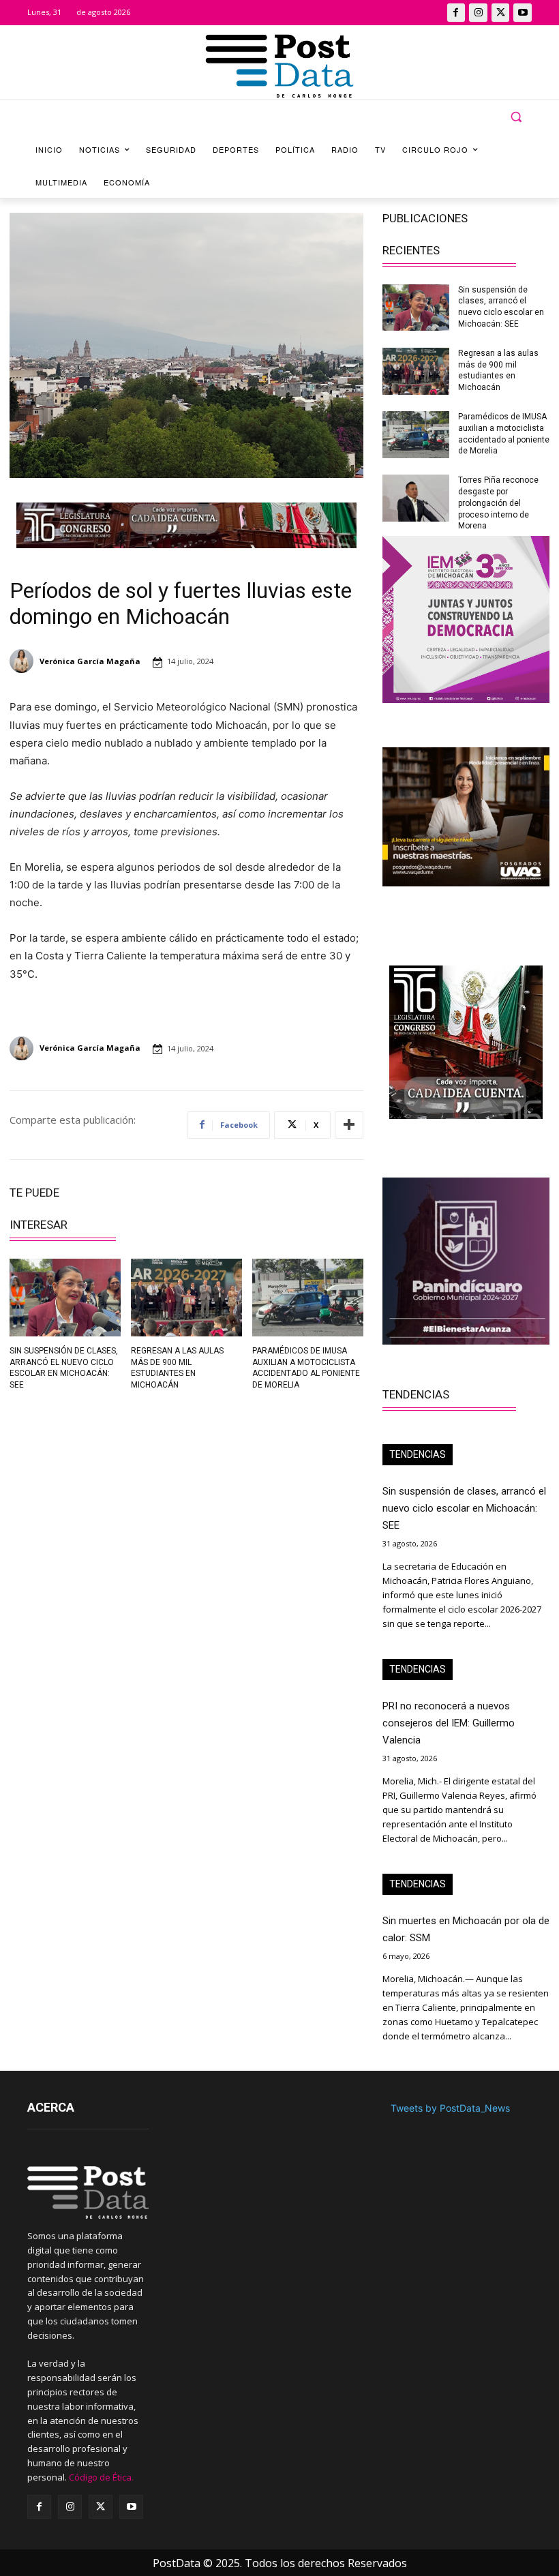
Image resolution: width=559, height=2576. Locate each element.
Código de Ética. (101, 2477)
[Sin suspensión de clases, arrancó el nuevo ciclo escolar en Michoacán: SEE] (65, 1298)
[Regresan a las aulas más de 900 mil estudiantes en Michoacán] (186, 1298)
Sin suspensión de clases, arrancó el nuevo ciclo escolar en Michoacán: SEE (464, 1508)
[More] (349, 1125)
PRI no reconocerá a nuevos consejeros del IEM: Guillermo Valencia (449, 1723)
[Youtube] (523, 13)
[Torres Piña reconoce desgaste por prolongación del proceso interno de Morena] (416, 498)
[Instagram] (478, 13)
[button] (516, 117)
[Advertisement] (93, 1496)
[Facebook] (456, 13)
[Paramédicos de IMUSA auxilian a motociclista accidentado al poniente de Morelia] (308, 1298)
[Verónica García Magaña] (24, 661)
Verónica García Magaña (90, 661)
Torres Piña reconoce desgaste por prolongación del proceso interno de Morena (498, 503)
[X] (501, 13)
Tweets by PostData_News (450, 2108)
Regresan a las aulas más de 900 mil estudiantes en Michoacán (498, 370)
